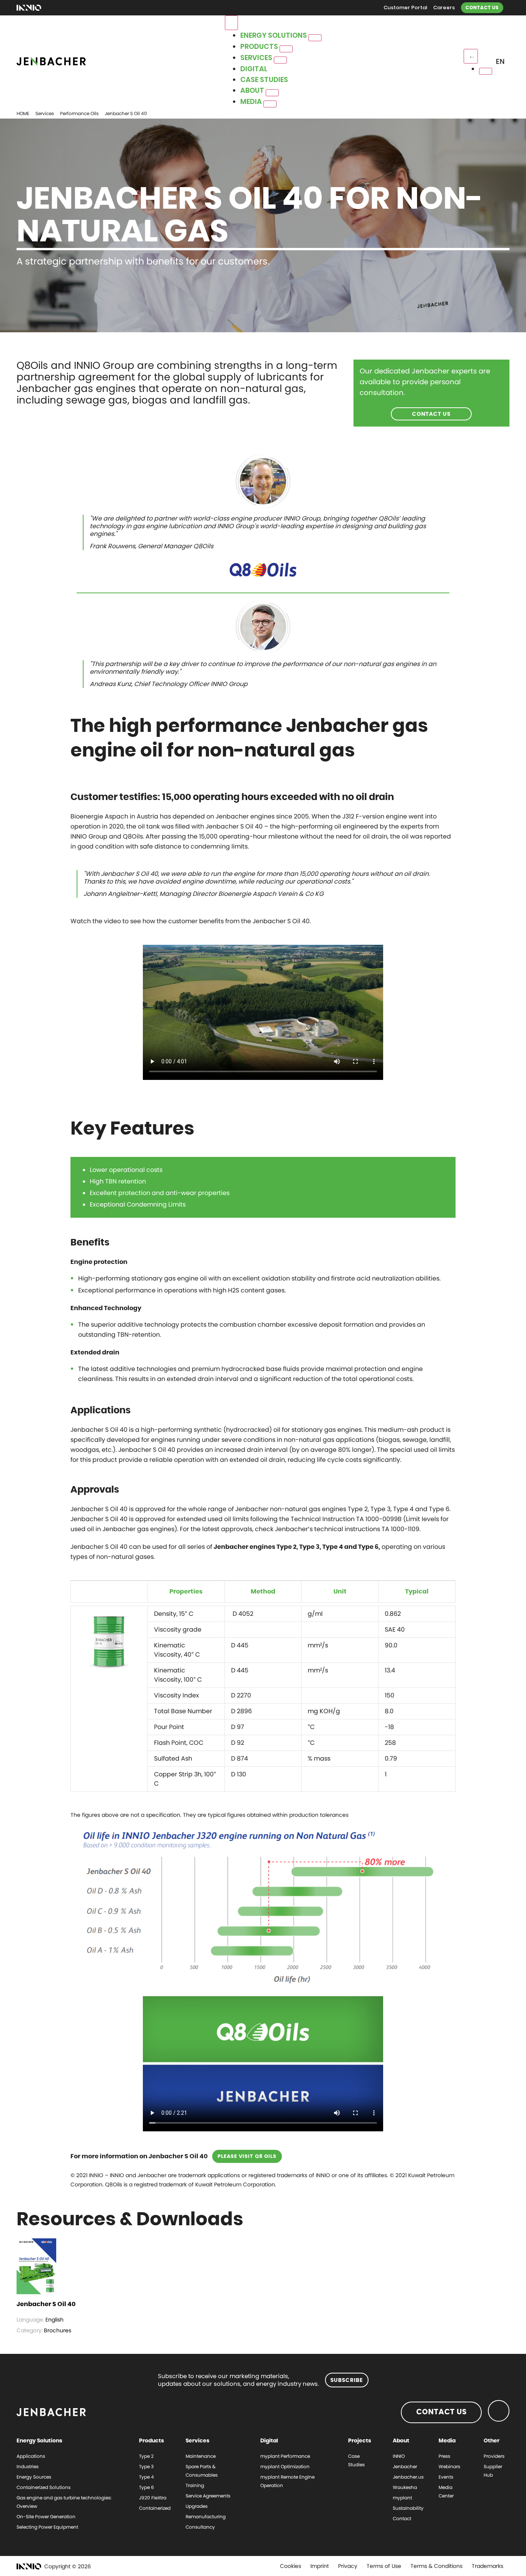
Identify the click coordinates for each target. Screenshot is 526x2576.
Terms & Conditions (436, 2566)
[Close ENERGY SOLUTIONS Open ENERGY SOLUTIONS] (315, 38)
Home (23, 113)
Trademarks (487, 2566)
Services (45, 113)
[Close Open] (486, 71)
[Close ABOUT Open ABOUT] (272, 93)
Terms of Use (384, 2566)
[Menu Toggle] (231, 23)
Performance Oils (79, 113)
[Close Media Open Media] (270, 104)
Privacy (348, 2566)
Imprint (320, 2566)
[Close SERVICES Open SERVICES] (280, 60)
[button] (502, 62)
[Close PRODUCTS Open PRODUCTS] (286, 49)
